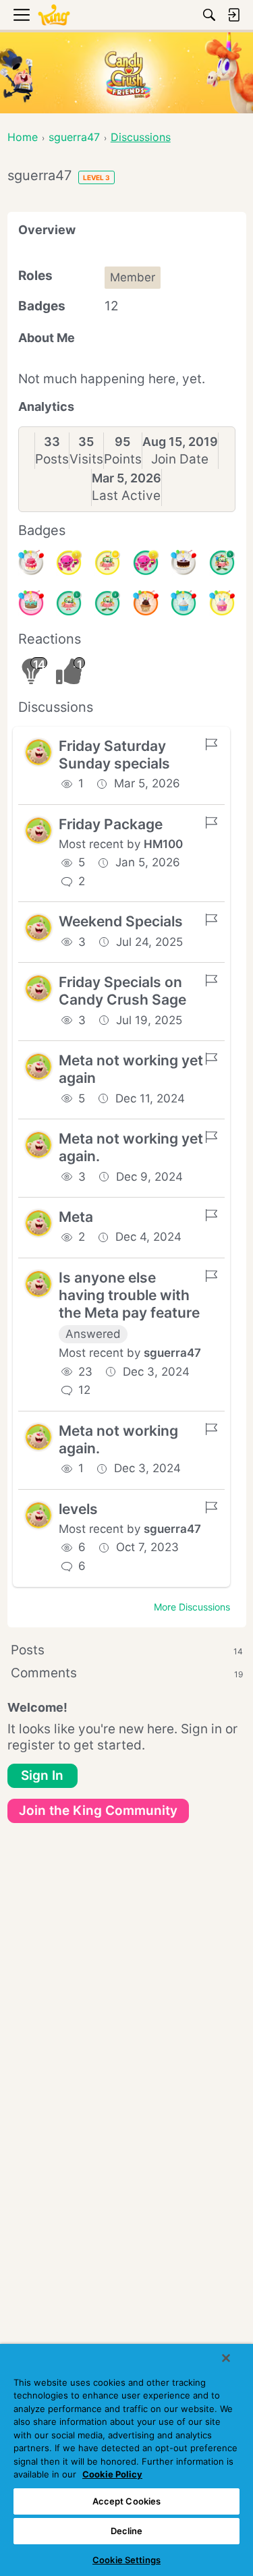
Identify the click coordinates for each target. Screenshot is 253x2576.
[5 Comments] (222, 563)
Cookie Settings (126, 2560)
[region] (126, 2460)
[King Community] (54, 15)
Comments (127, 1673)
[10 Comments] (107, 563)
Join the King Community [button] (98, 1811)
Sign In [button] (42, 1775)
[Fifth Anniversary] (184, 563)
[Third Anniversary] (146, 603)
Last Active (126, 496)
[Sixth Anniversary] (31, 563)
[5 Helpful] (69, 563)
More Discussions (192, 1607)
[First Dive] (69, 603)
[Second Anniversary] (222, 603)
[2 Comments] (107, 603)
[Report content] (211, 744)
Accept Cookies (127, 2501)
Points (123, 459)
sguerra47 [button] (172, 1353)
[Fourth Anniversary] (31, 603)
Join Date (180, 459)
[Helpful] (146, 563)
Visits (86, 459)
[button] (38, 752)
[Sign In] (233, 15)
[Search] (209, 15)
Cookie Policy (112, 2474)
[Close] (226, 2358)
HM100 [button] (163, 844)
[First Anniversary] (184, 603)
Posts (52, 459)
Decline (127, 2531)
